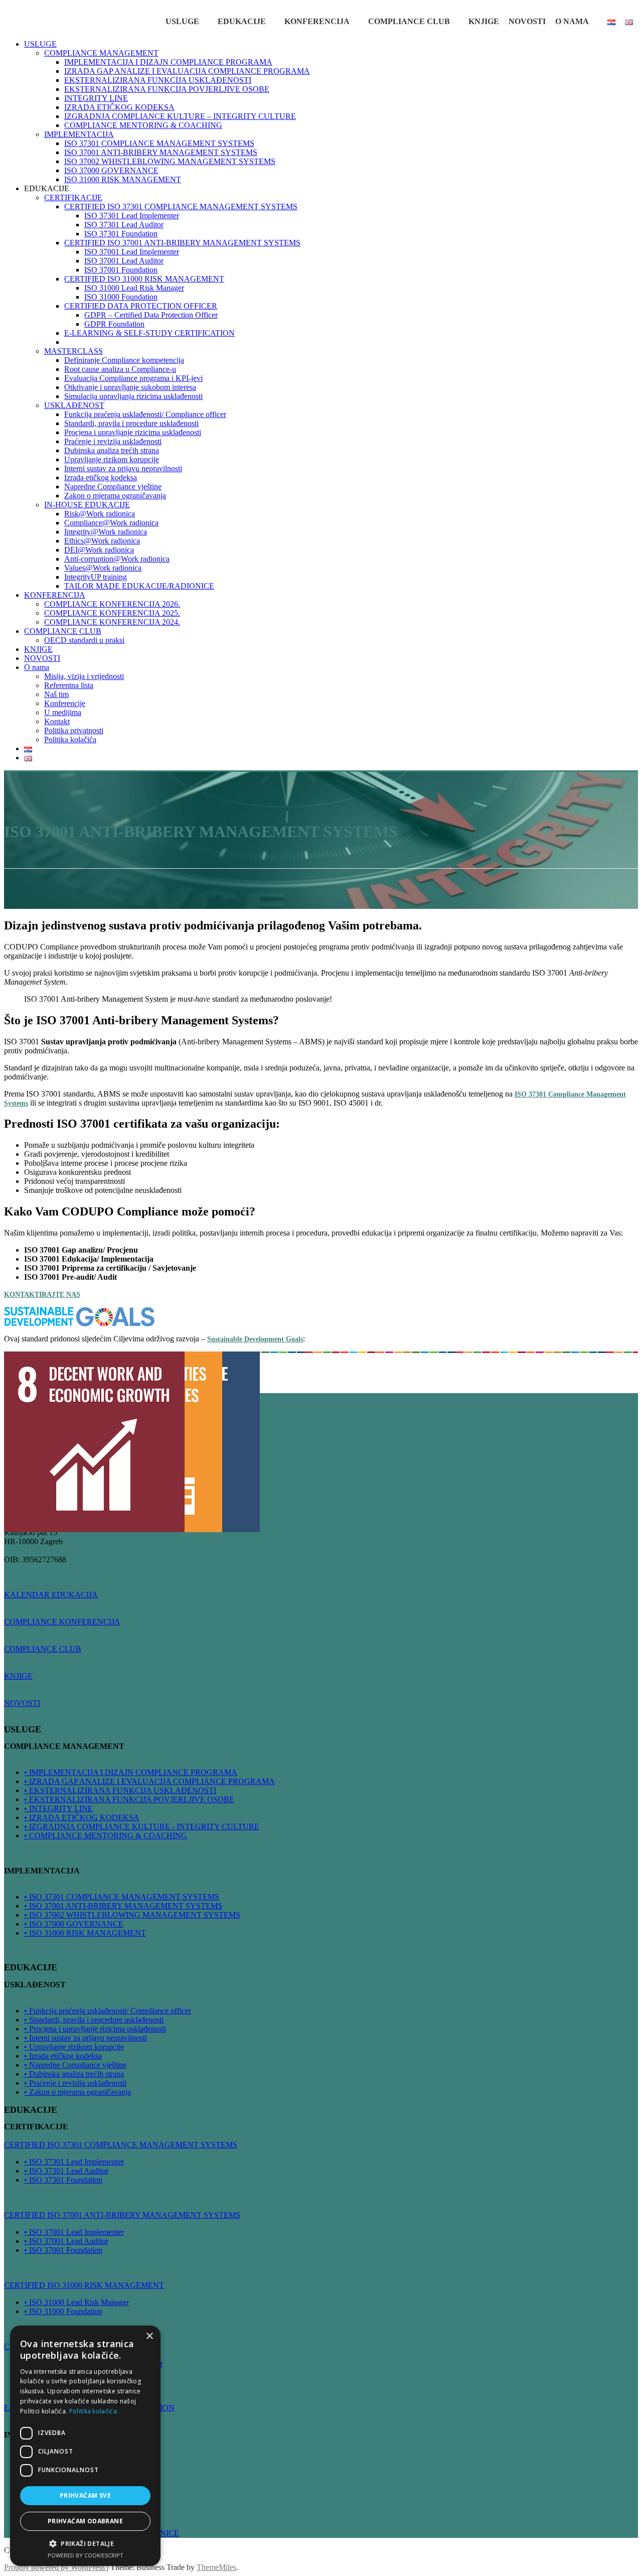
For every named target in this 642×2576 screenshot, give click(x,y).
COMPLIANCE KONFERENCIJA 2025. (112, 613)
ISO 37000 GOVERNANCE (111, 170)
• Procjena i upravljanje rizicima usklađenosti (95, 2029)
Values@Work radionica (103, 568)
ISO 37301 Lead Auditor (124, 225)
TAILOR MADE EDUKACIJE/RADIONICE (139, 586)
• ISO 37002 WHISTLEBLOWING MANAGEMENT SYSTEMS (132, 1915)
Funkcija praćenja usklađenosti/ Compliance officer (145, 414)
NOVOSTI (527, 21)
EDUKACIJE (242, 21)
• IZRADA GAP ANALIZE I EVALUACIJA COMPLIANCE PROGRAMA (149, 1781)
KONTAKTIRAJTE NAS (42, 1295)
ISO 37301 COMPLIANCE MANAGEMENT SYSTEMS (159, 143)
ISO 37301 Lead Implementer (132, 216)
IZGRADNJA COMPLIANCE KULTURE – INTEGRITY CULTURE (180, 116)
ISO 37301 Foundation (121, 234)
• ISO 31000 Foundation (63, 2311)
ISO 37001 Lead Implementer (132, 252)
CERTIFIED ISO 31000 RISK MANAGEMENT (144, 279)
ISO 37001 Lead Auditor (124, 261)
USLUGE (182, 21)
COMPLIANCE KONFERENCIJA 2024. (112, 622)
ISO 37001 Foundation (121, 270)
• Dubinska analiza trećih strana (74, 2074)
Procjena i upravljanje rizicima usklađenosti (133, 432)
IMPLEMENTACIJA (79, 134)
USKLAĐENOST (74, 405)
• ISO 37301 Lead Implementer (74, 2162)
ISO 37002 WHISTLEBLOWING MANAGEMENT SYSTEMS (170, 161)
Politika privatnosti (74, 730)
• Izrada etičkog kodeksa (63, 2056)
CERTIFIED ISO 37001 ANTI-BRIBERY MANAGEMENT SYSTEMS (182, 243)
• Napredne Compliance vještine (75, 2065)
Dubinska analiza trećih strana (112, 450)
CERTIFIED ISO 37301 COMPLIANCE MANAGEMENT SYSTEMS (181, 207)
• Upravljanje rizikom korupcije (74, 2047)
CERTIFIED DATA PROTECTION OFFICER (141, 306)
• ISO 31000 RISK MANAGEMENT (85, 1933)
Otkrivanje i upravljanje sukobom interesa (130, 387)
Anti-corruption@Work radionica (117, 559)
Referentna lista (69, 685)
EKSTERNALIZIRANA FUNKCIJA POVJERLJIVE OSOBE (167, 89)
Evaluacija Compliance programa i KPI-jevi (133, 378)
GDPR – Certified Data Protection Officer (151, 315)
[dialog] (85, 2446)
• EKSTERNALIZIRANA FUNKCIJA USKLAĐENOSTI (120, 1790)
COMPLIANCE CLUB (409, 21)
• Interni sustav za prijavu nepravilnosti (86, 2038)
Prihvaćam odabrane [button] (85, 2521)
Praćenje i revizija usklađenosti (113, 441)
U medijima (63, 712)
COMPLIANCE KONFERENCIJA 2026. (112, 604)
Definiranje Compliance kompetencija (124, 360)
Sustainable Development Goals (255, 1339)
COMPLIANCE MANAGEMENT (101, 53)
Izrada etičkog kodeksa (101, 478)
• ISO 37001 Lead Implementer (74, 2232)
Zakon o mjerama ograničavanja (115, 496)
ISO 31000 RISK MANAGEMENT (123, 179)
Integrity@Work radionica (106, 532)
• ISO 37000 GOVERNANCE (74, 1924)
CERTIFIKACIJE (73, 197)
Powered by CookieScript (86, 2555)
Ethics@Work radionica (102, 541)
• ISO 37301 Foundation (63, 2180)
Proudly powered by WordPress (55, 2567)
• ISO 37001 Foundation (63, 2250)
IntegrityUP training (96, 577)
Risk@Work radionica (100, 514)
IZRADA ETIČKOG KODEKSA (119, 107)
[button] (85, 2543)
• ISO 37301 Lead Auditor (66, 2171)
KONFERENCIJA (317, 21)
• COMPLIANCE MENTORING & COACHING (106, 1836)
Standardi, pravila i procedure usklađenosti (131, 423)
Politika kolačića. (94, 2411)
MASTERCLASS (73, 351)
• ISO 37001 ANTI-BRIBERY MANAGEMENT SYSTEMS (123, 1906)
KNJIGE (484, 21)
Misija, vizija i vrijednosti (84, 676)
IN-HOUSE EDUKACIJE (87, 505)
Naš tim (56, 694)
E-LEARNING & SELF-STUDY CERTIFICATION (149, 333)
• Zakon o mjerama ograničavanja (77, 2092)
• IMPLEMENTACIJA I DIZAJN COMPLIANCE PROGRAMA (131, 1772)
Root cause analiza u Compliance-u (120, 369)
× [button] (149, 2336)
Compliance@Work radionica (111, 523)
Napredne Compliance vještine (113, 487)
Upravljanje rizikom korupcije (112, 459)
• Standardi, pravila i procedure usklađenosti (94, 2020)
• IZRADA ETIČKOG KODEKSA (82, 1817)
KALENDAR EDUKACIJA (51, 1595)
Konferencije (65, 703)
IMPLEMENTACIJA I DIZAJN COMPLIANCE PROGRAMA (168, 62)
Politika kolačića (70, 739)
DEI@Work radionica (99, 550)
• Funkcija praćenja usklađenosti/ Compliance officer (108, 2011)
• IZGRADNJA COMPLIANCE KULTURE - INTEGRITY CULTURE (142, 1826)
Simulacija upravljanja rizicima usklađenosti (133, 396)
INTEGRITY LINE (96, 98)
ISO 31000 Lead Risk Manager (134, 288)
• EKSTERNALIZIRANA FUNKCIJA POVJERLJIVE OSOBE (129, 1799)
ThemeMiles (216, 2567)
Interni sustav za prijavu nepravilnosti (123, 468)
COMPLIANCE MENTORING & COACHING (143, 125)
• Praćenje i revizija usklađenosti (75, 2083)
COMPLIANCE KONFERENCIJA (62, 1622)
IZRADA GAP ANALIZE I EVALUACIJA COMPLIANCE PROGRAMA (187, 71)
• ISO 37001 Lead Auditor (66, 2241)
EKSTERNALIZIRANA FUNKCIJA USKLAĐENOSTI (158, 80)
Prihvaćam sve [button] (85, 2495)
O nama (572, 21)
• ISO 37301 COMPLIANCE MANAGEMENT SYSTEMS (122, 1897)
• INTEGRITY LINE (58, 1808)
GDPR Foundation (114, 324)
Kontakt (57, 721)
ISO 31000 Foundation (121, 297)
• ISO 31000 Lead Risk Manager (76, 2302)
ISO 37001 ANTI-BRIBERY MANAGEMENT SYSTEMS (161, 152)
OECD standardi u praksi (84, 640)
